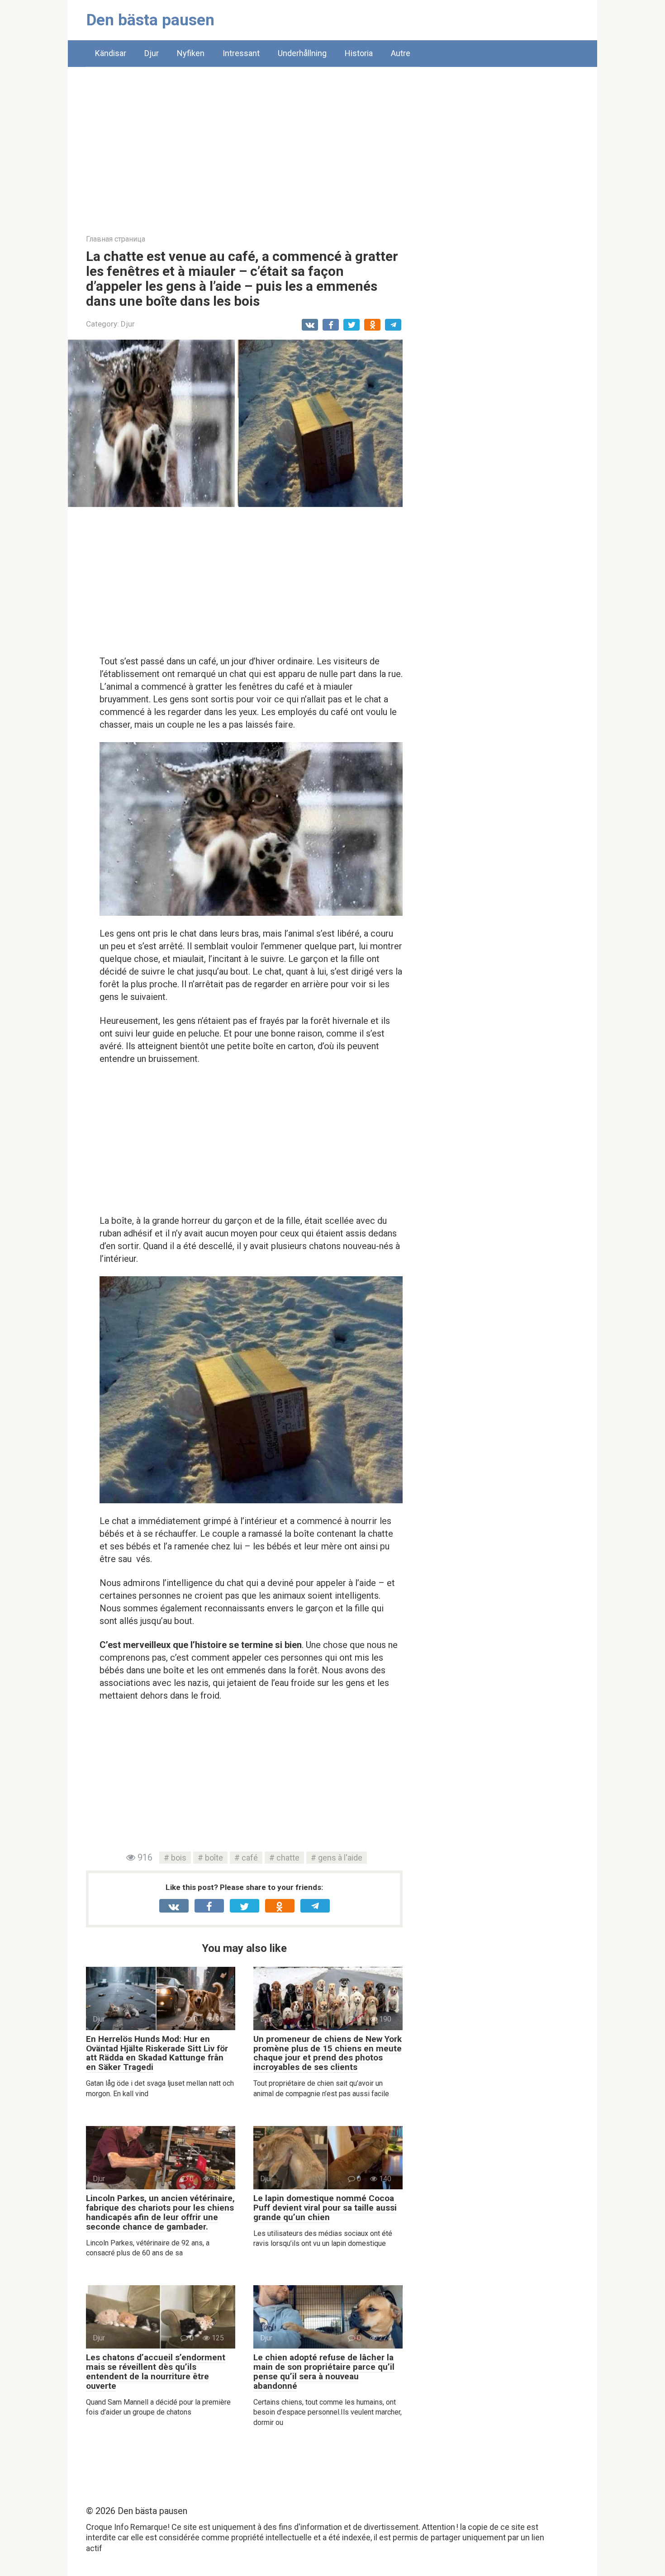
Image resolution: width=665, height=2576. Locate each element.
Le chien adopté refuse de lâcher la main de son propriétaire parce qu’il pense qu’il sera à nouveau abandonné (324, 2372)
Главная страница (116, 239)
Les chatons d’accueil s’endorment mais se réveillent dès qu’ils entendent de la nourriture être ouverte (156, 2372)
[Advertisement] (332, 144)
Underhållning (302, 53)
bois (179, 1858)
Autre (401, 53)
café (250, 1858)
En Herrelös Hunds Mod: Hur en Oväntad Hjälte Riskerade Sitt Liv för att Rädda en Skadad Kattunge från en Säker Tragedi (157, 2053)
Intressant (241, 53)
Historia (359, 53)
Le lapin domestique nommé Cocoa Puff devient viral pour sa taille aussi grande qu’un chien (325, 2208)
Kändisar (111, 53)
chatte (288, 1858)
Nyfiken (191, 53)
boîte (214, 1858)
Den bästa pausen (150, 20)
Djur (152, 53)
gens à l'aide (340, 1858)
